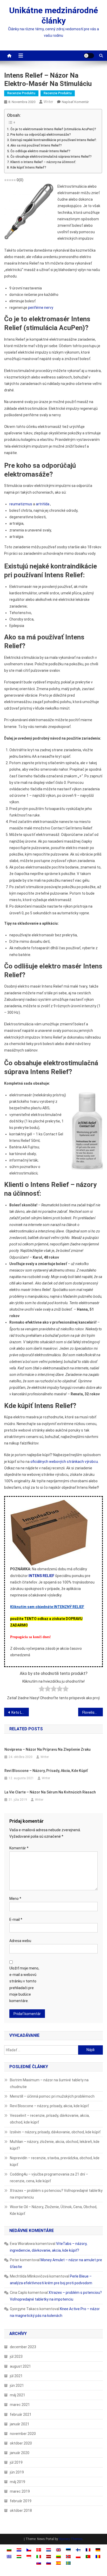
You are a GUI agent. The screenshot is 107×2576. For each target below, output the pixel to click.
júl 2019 (16, 2462)
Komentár (19, 1848)
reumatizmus (21, 504)
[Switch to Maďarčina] (19, 2556)
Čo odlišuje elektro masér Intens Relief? (40, 151)
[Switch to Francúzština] (88, 2550)
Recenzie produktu (21, 93)
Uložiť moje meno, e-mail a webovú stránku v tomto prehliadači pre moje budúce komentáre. (24, 1984)
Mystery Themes (71, 2539)
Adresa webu (20, 1941)
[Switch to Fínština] (78, 2550)
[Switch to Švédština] (68, 2563)
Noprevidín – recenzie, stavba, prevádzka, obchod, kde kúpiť (55, 2161)
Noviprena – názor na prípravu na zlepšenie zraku (48, 1749)
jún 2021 (17, 2385)
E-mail (16, 1920)
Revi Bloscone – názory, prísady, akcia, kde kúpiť (46, 1771)
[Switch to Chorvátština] (19, 2550)
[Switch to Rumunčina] (98, 2556)
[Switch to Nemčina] (98, 2550)
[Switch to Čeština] (29, 2550)
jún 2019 (17, 2472)
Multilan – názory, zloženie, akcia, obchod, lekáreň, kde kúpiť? (55, 2145)
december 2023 (23, 2347)
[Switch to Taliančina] (39, 2556)
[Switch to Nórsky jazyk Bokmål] (68, 2556)
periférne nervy (41, 308)
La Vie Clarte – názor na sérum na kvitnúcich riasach (50, 1792)
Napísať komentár (75, 102)
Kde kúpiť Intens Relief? (28, 167)
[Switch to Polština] (78, 2556)
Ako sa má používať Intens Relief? (36, 145)
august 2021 (20, 2366)
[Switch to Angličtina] (58, 2550)
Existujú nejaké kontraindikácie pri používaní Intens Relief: (53, 140)
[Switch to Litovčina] (58, 2556)
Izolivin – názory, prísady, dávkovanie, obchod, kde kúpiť (55, 2132)
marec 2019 (20, 2491)
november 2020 (23, 2434)
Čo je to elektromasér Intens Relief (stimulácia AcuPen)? (53, 129)
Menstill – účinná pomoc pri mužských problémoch (52, 2096)
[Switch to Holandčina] (49, 2550)
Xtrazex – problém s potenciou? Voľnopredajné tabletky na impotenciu (56, 2194)
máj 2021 (18, 2395)
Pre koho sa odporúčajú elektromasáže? (41, 134)
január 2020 (20, 2453)
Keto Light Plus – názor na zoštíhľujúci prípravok (20, 1712)
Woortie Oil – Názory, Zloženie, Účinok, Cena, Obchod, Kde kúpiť (53, 2210)
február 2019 (21, 2501)
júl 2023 (16, 2356)
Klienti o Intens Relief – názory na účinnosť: (43, 162)
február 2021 (21, 2414)
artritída (43, 504)
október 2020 (21, 2443)
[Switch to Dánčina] (39, 2550)
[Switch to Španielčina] (58, 2563)
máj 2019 (18, 2482)
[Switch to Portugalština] (88, 2556)
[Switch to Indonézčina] (29, 2556)
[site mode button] (89, 56)
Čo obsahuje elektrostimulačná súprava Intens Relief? (51, 156)
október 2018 (21, 2511)
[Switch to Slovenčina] (39, 2563)
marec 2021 (20, 2405)
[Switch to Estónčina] (68, 2550)
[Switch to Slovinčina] (49, 2563)
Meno (15, 1899)
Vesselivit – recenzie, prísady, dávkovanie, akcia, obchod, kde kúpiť (50, 2119)
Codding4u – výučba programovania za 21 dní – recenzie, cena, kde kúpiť (49, 2178)
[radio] (42, 1690)
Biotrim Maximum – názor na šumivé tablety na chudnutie (49, 2083)
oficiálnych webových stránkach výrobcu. (65, 1462)
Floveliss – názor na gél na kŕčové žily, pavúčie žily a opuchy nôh (93, 1712)
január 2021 (20, 2424)
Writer (48, 102)
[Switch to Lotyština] (49, 2556)
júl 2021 (16, 2376)
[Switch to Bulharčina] (9, 2550)
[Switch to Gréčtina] (9, 2556)
